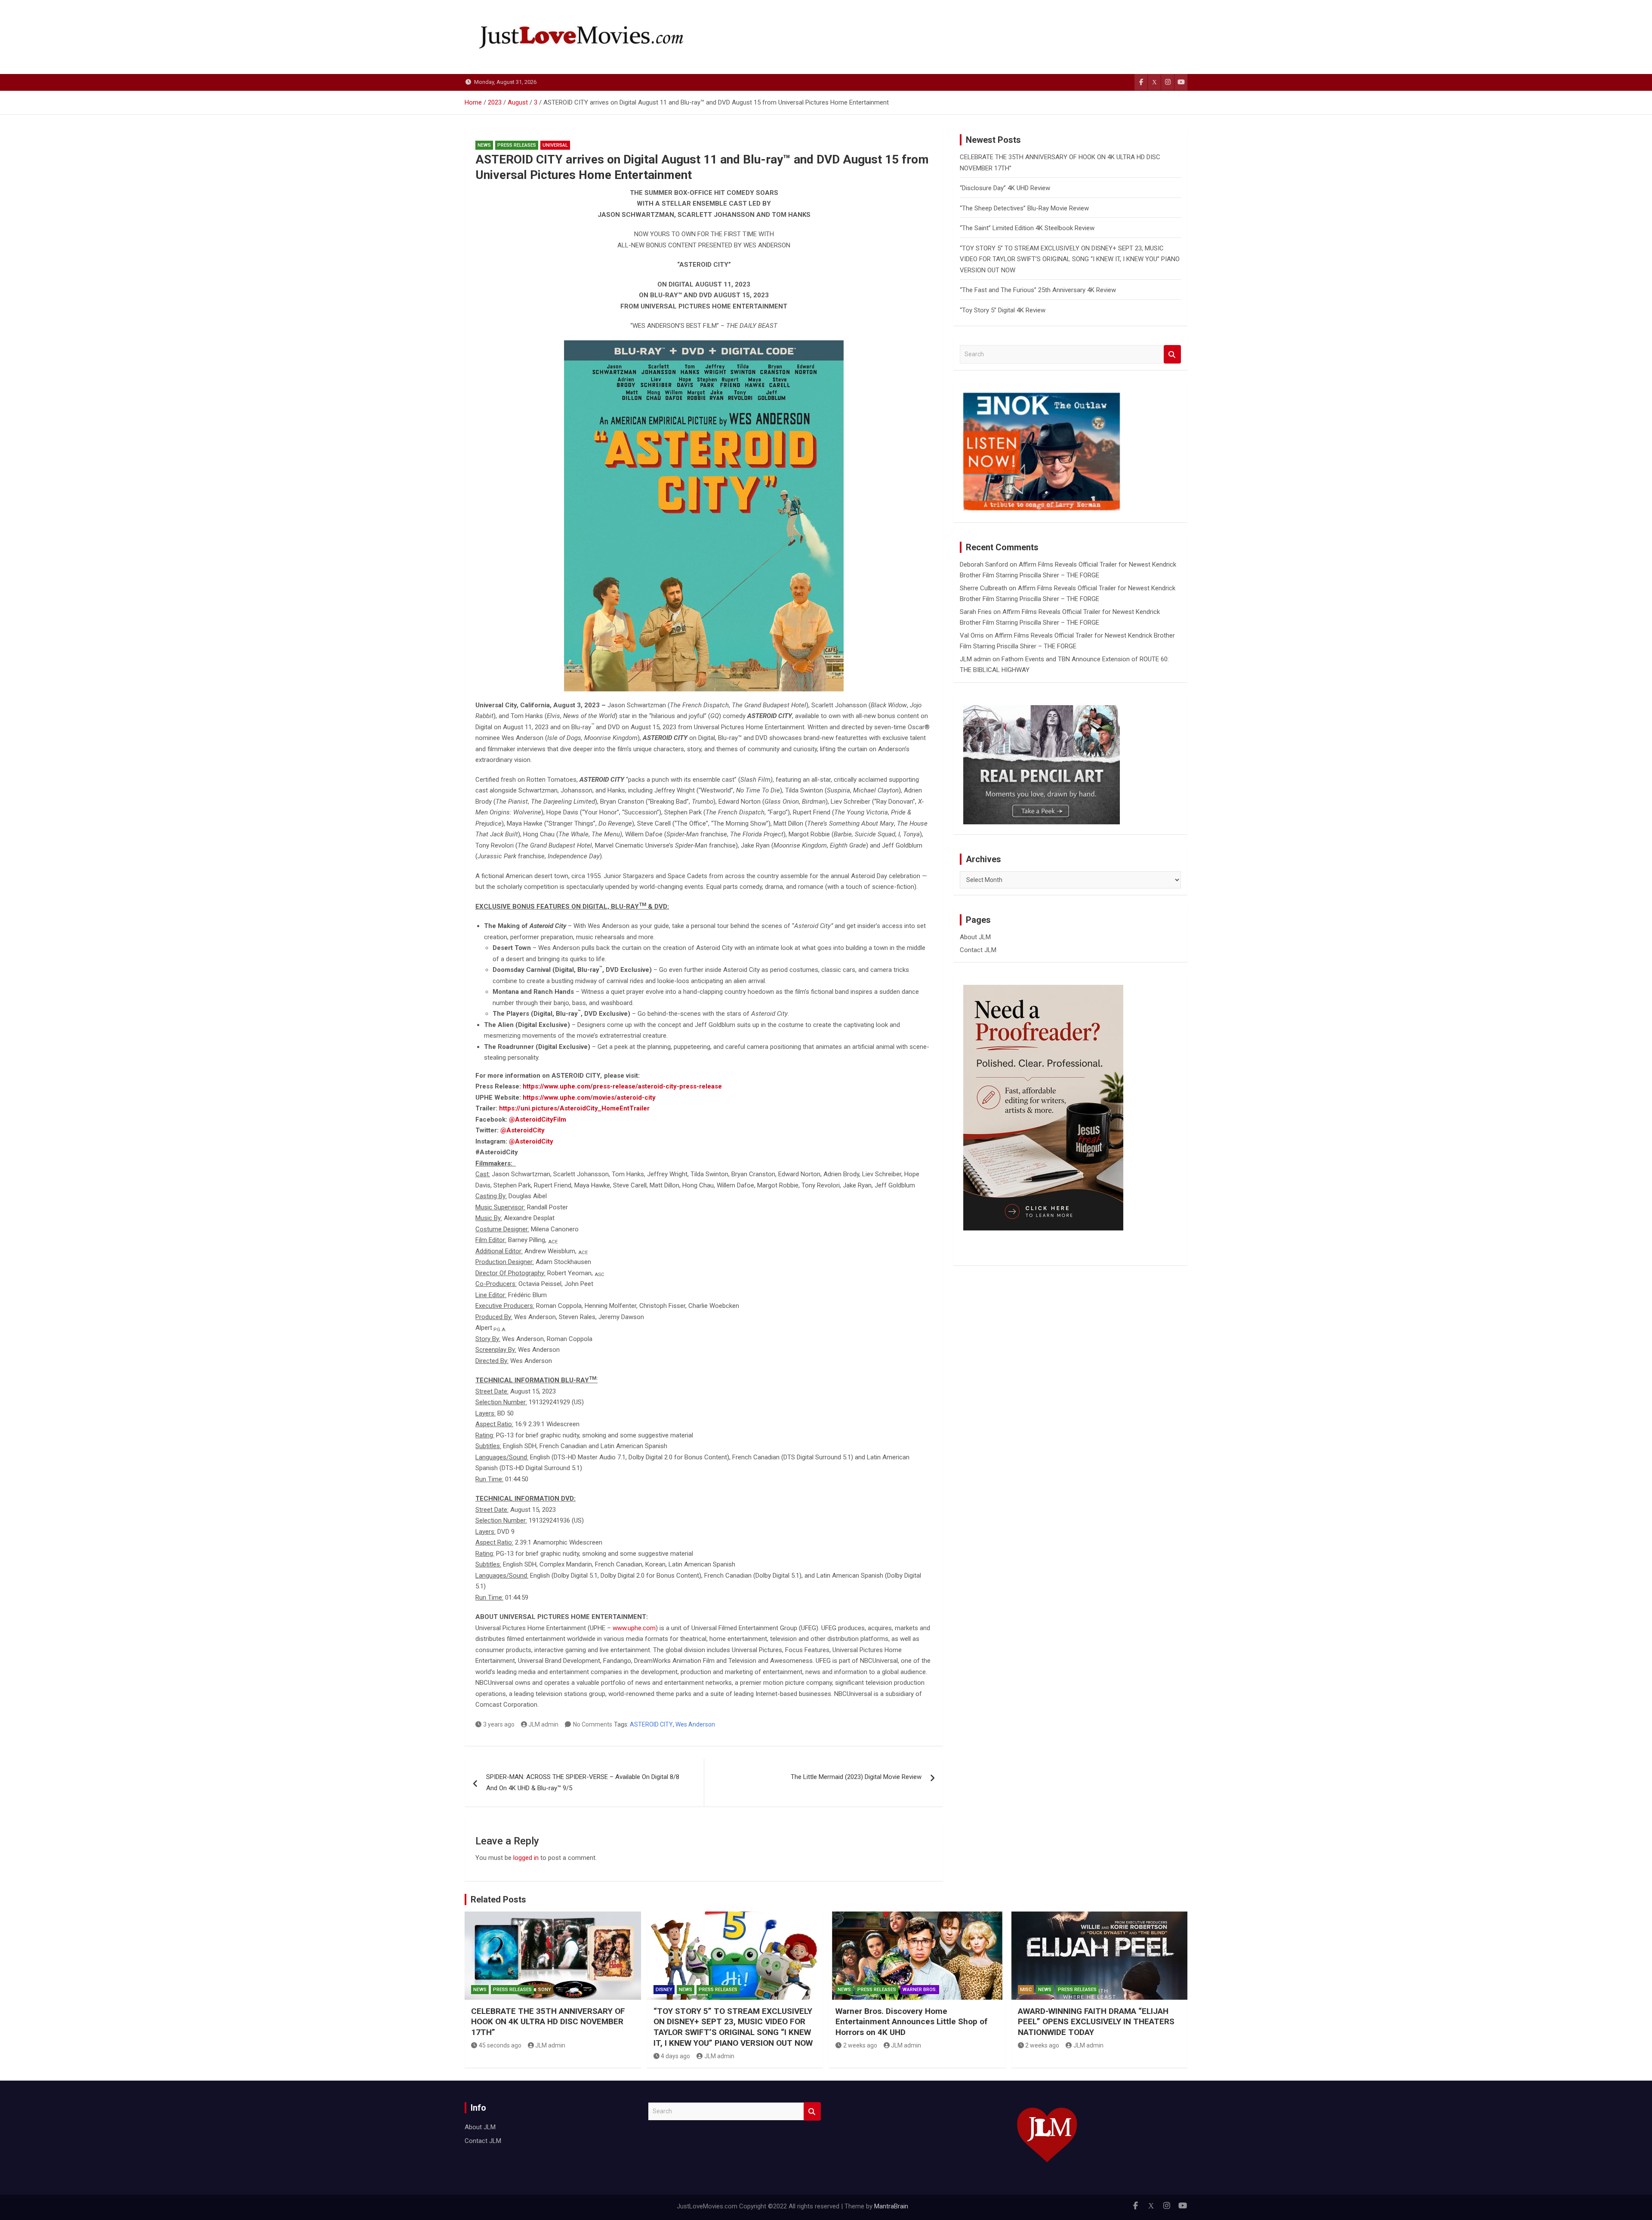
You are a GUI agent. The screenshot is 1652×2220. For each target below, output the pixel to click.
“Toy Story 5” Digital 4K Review (1003, 310)
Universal (555, 145)
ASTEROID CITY (651, 1724)
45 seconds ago (500, 2045)
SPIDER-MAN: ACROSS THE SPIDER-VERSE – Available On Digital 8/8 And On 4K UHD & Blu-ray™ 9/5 (583, 1782)
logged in (526, 1858)
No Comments (593, 1724)
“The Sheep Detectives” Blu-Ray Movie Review (1024, 208)
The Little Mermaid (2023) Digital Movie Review (856, 1777)
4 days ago (675, 2056)
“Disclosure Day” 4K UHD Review (1005, 188)
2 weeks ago (860, 2045)
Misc (1026, 1990)
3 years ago (499, 1724)
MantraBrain (891, 2206)
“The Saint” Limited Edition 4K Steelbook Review (1027, 228)
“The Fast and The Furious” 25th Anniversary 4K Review (1038, 290)
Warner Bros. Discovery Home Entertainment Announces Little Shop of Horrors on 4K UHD (911, 2022)
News (484, 145)
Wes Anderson (695, 1724)
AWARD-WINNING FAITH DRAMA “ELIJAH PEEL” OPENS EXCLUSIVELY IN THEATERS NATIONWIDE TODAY (1096, 2022)
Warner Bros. (920, 1990)
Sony (545, 1990)
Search (1172, 354)
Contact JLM (978, 950)
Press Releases (517, 145)
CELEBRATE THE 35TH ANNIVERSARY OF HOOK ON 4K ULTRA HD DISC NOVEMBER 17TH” (548, 2022)
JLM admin (543, 1724)
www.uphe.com (634, 1628)
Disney (664, 1990)
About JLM (975, 937)
